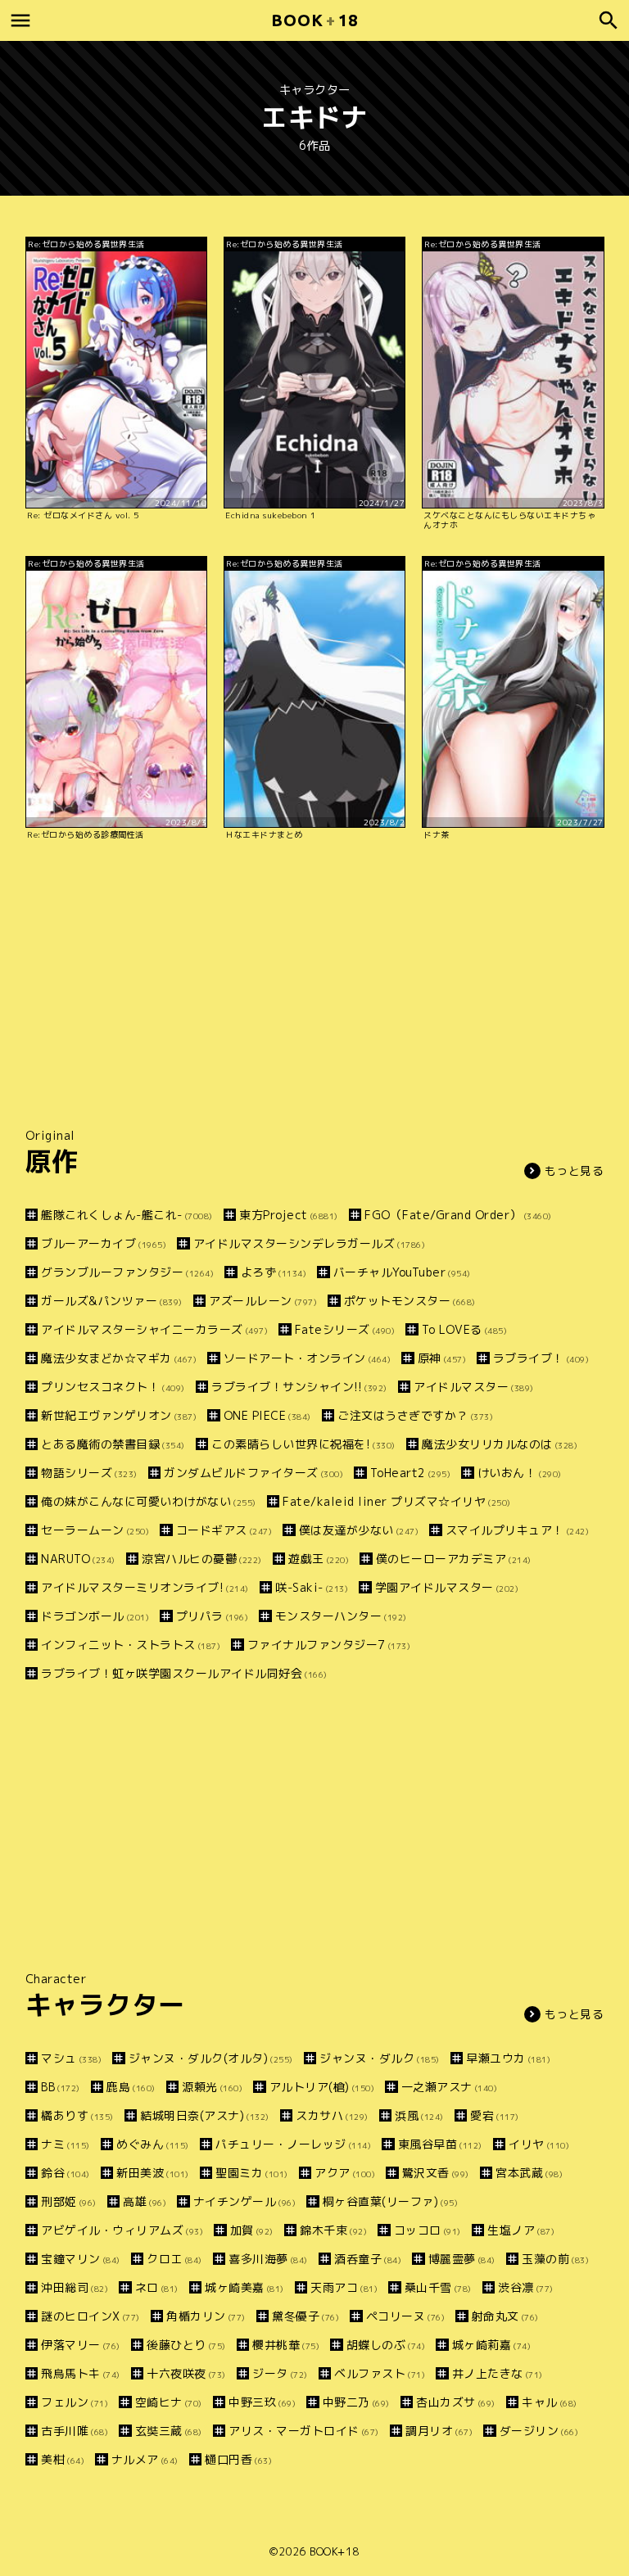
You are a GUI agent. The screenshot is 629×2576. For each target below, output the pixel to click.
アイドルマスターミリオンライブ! (145, 1587)
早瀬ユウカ (508, 2058)
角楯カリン (206, 2316)
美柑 (63, 2459)
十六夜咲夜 (186, 2373)
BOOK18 (314, 20)
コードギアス (224, 1530)
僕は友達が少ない (359, 1530)
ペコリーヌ (405, 2316)
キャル (550, 2402)
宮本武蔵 (529, 2173)
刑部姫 (69, 2201)
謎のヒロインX (91, 2316)
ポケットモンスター (410, 1301)
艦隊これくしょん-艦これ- (127, 1215)
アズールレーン (263, 1301)
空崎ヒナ (169, 2402)
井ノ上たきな (498, 2373)
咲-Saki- (312, 1587)
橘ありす (77, 2115)
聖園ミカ (252, 2173)
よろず (274, 1272)
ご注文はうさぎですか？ (415, 1415)
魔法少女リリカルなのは (500, 1444)
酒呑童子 (368, 2259)
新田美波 (153, 2173)
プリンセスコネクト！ (113, 1387)
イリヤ (539, 2144)
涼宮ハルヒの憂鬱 (202, 1559)
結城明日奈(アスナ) (205, 2115)
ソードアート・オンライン (307, 1358)
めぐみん (153, 2144)
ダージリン (539, 2431)
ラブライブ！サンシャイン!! (299, 1387)
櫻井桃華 (286, 2345)
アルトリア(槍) (322, 2087)
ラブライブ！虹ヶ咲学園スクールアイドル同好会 (184, 1673)
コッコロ (428, 2230)
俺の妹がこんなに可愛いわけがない (149, 1501)
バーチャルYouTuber (402, 1272)
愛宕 (495, 2115)
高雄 (145, 2201)
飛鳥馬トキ (81, 2373)
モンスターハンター (341, 1616)
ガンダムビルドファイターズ (253, 1473)
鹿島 (131, 2087)
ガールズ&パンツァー (112, 1301)
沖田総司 (75, 2287)
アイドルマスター (474, 1387)
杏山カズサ (456, 2402)
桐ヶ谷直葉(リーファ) (390, 2201)
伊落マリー (81, 2345)
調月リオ (439, 2431)
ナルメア (145, 2459)
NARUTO (78, 1559)
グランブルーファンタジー (127, 1272)
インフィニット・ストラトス (131, 1645)
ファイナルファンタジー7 (329, 1645)
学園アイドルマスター (447, 1587)
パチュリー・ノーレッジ (293, 2144)
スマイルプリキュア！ (517, 1530)
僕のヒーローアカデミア (454, 1559)
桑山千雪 (438, 2287)
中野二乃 (356, 2402)
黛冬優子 (305, 2316)
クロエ (174, 2259)
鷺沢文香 (436, 2173)
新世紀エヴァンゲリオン (119, 1415)
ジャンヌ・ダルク (380, 2058)
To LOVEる (464, 1329)
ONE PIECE (267, 1415)
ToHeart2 (410, 1473)
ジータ (280, 2373)
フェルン (75, 2402)
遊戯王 (319, 1559)
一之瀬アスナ (449, 2087)
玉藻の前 (555, 2259)
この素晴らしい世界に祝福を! (303, 1444)
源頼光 (212, 2087)
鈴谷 (66, 2173)
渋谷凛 (526, 2287)
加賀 (252, 2230)
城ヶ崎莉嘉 (491, 2345)
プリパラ (212, 1616)
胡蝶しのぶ (386, 2345)
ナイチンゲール (244, 2201)
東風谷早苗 (440, 2144)
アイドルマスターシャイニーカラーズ (154, 1329)
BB (61, 2087)
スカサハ (332, 2115)
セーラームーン (95, 1530)
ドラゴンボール (95, 1616)
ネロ (157, 2287)
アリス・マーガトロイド (304, 2431)
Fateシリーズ (345, 1329)
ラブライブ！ (541, 1358)
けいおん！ (520, 1473)
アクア (345, 2173)
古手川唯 (75, 2431)
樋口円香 (238, 2459)
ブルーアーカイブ (104, 1243)
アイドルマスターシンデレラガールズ (309, 1243)
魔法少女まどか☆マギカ (119, 1358)
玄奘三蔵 (169, 2431)
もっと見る (575, 1170)
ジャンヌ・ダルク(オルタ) (211, 2058)
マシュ (71, 2058)
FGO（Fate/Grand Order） (458, 1215)
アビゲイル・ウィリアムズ (122, 2230)
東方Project (289, 1215)
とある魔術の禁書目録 (113, 1444)
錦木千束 (333, 2230)
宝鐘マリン (81, 2259)
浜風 (419, 2115)
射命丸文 (505, 2316)
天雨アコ (344, 2287)
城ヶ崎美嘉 (244, 2287)
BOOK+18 (335, 2551)
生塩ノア (521, 2230)
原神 (442, 1358)
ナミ (66, 2144)
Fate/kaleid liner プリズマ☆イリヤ (397, 1501)
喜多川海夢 (268, 2259)
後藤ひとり (186, 2345)
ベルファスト (380, 2373)
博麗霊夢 (462, 2259)
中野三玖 (262, 2402)
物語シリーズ (89, 1473)
